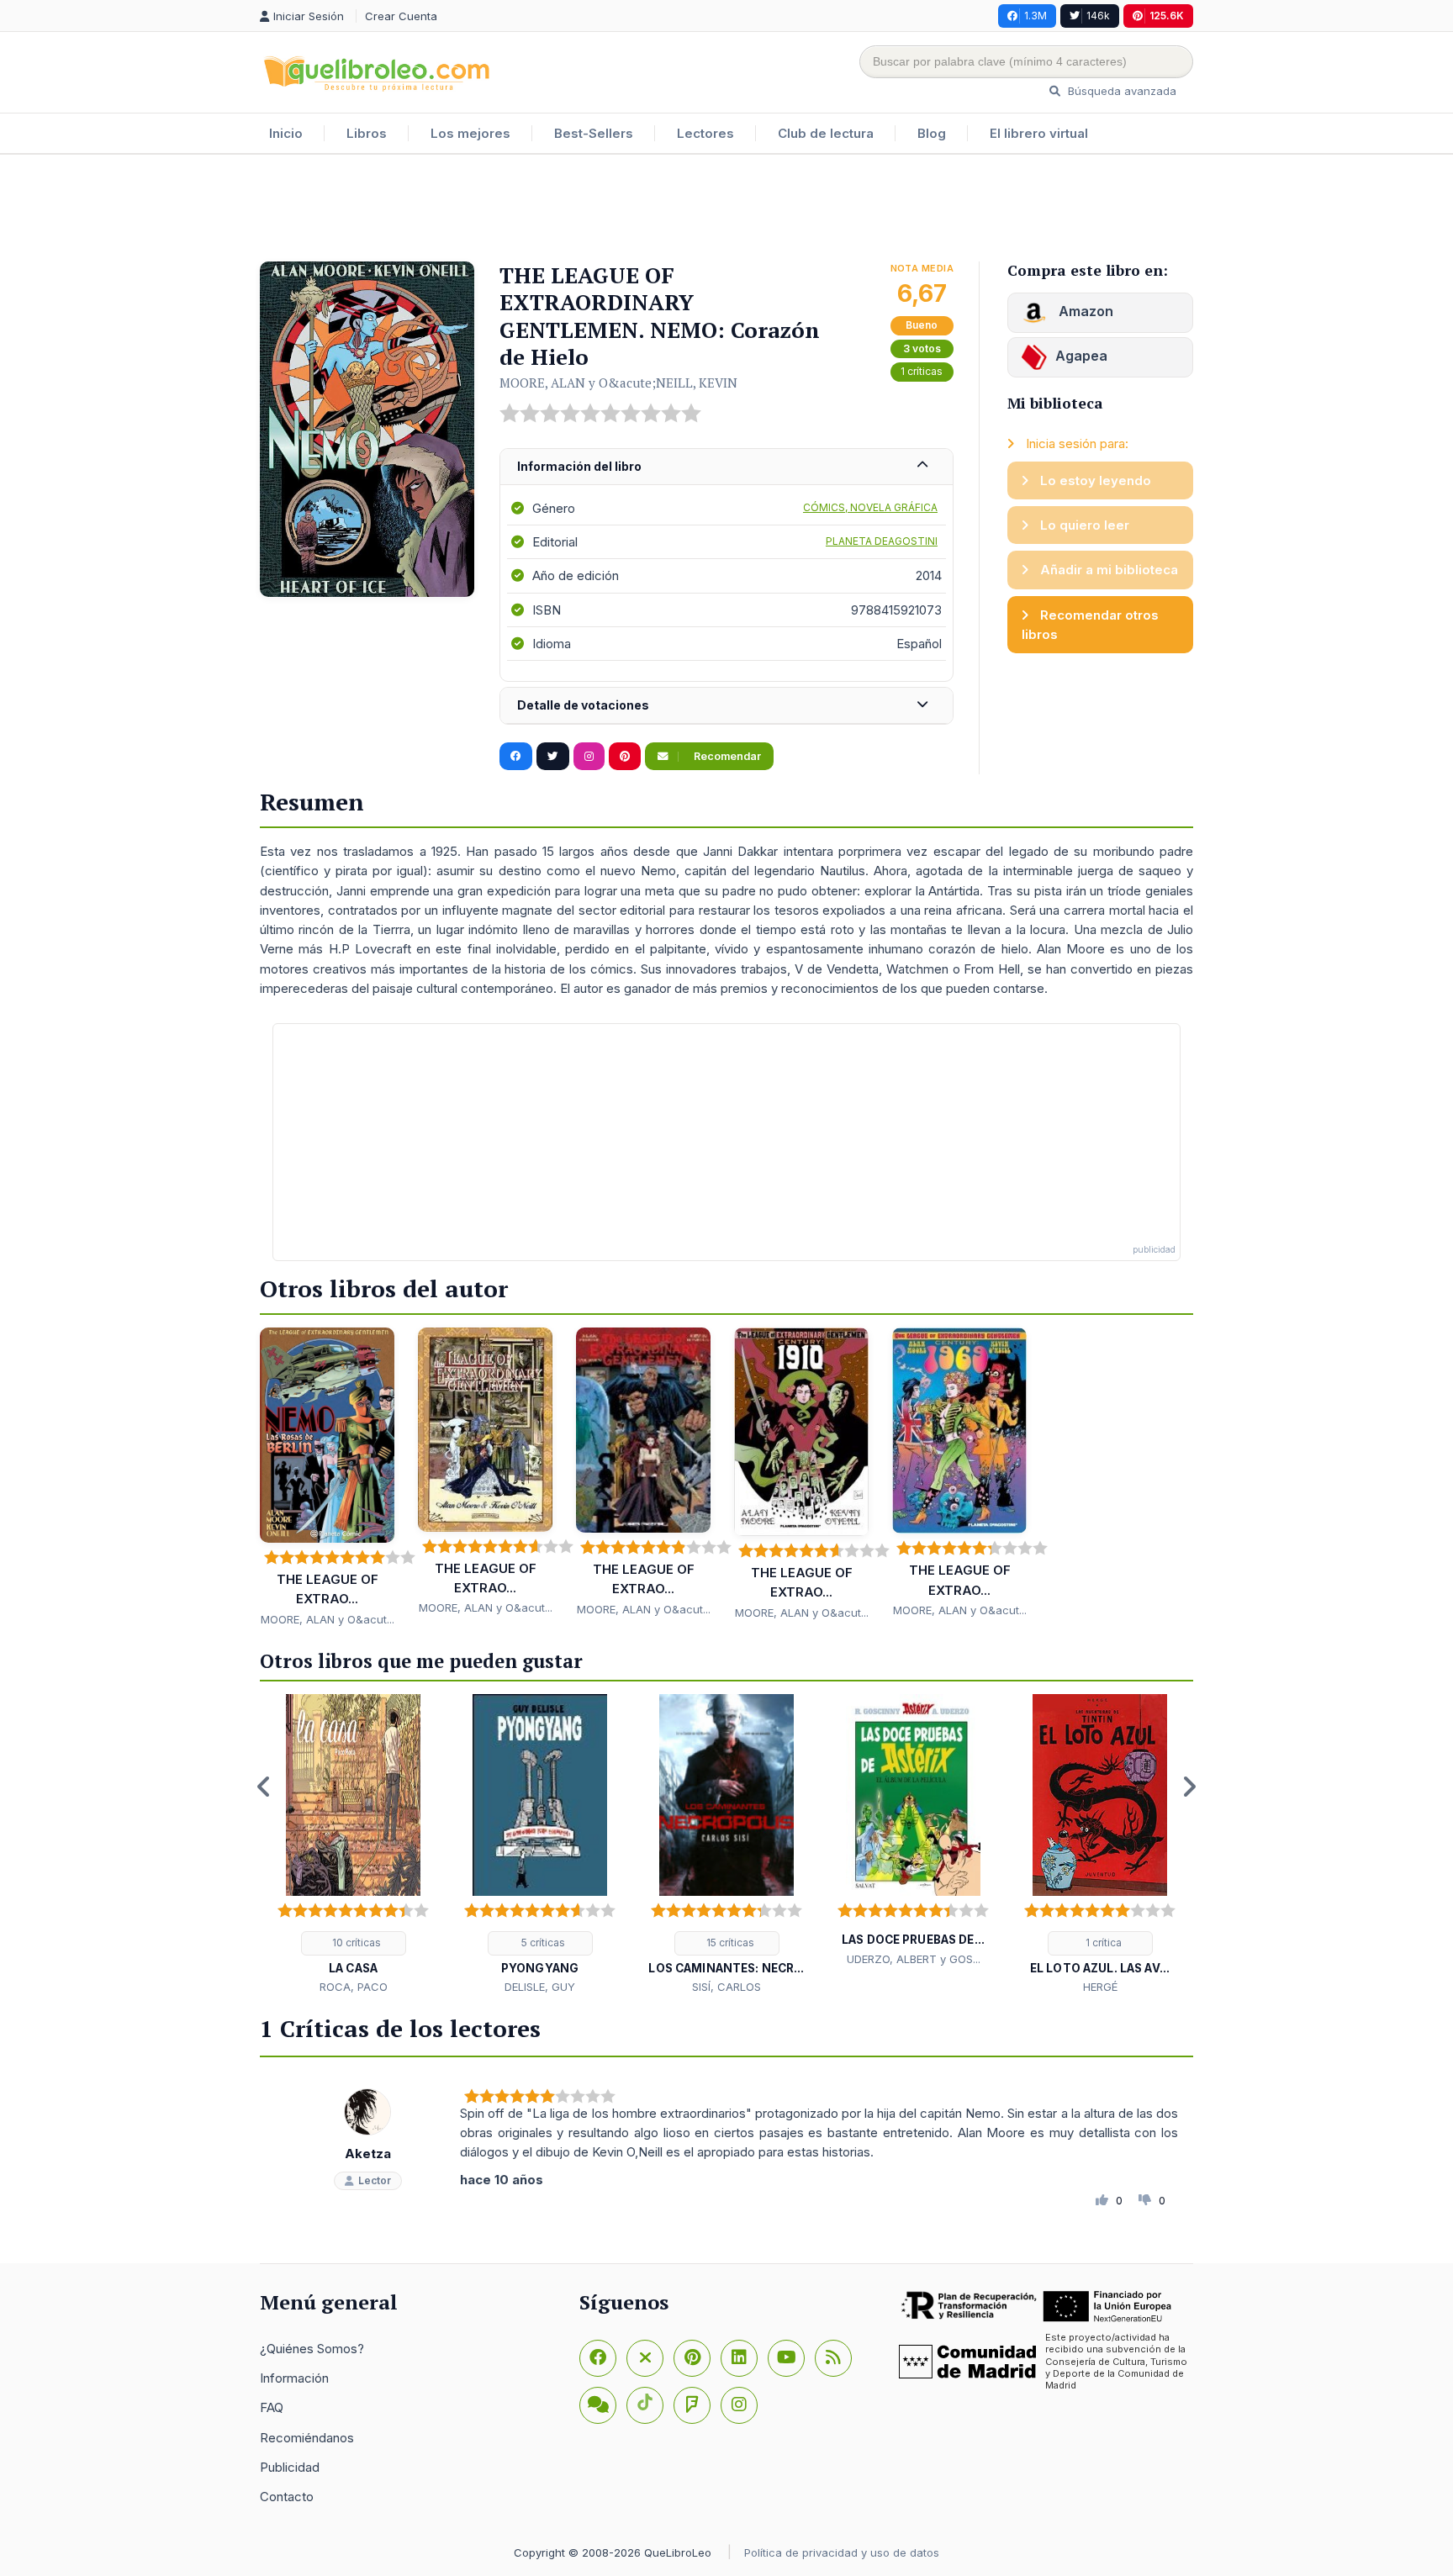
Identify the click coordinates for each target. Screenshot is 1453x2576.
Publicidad (290, 2467)
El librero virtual (1039, 133)
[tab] (726, 467)
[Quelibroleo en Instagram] (589, 757)
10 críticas (355, 1943)
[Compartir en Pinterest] (625, 757)
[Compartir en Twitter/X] (553, 757)
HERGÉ (1100, 1987)
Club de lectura (826, 133)
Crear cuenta (401, 16)
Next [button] (1189, 1787)
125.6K (1167, 16)
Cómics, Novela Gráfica (870, 507)
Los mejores (470, 133)
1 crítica (1102, 1943)
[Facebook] (598, 2358)
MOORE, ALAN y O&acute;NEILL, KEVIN (618, 383)
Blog (932, 133)
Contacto (287, 2497)
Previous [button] (264, 1787)
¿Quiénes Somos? (312, 2349)
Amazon (1084, 311)
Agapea (1081, 356)
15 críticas (729, 1943)
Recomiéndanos (307, 2438)
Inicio (286, 133)
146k (1098, 16)
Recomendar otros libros (1090, 625)
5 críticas (542, 1943)
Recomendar (726, 756)
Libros (367, 133)
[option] (353, 1845)
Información (294, 2378)
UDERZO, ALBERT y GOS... (914, 1959)
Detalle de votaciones (583, 705)
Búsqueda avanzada (1120, 91)
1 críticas (922, 371)
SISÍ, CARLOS (726, 1987)
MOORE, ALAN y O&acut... (328, 1619)
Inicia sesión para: (1075, 443)
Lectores (705, 133)
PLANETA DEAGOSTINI (882, 541)
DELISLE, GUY (540, 1987)
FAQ (272, 2407)
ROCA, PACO (354, 1987)
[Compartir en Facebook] (516, 757)
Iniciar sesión (310, 16)
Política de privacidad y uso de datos (842, 2552)
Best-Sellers (594, 133)
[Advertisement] (726, 209)
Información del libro (579, 466)
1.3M (1036, 16)
